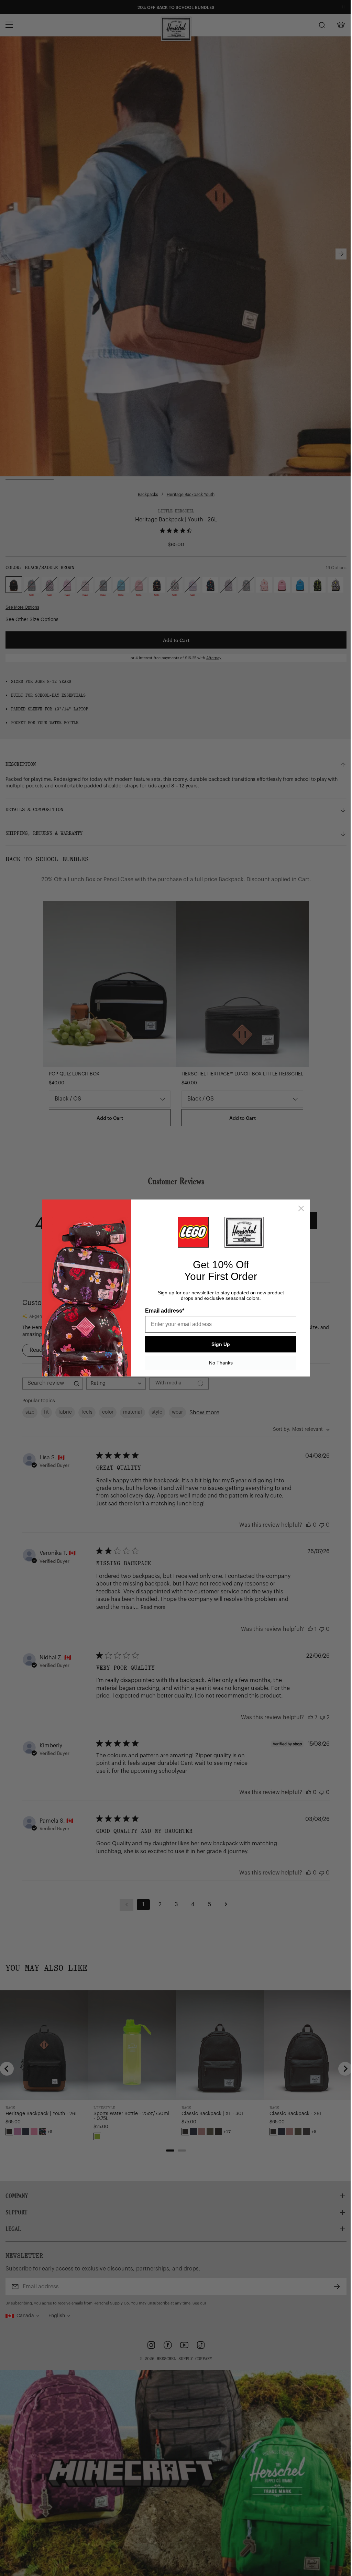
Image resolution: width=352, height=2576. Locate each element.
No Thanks (218, 1363)
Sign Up (218, 1344)
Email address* (162, 1311)
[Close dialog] (299, 1208)
